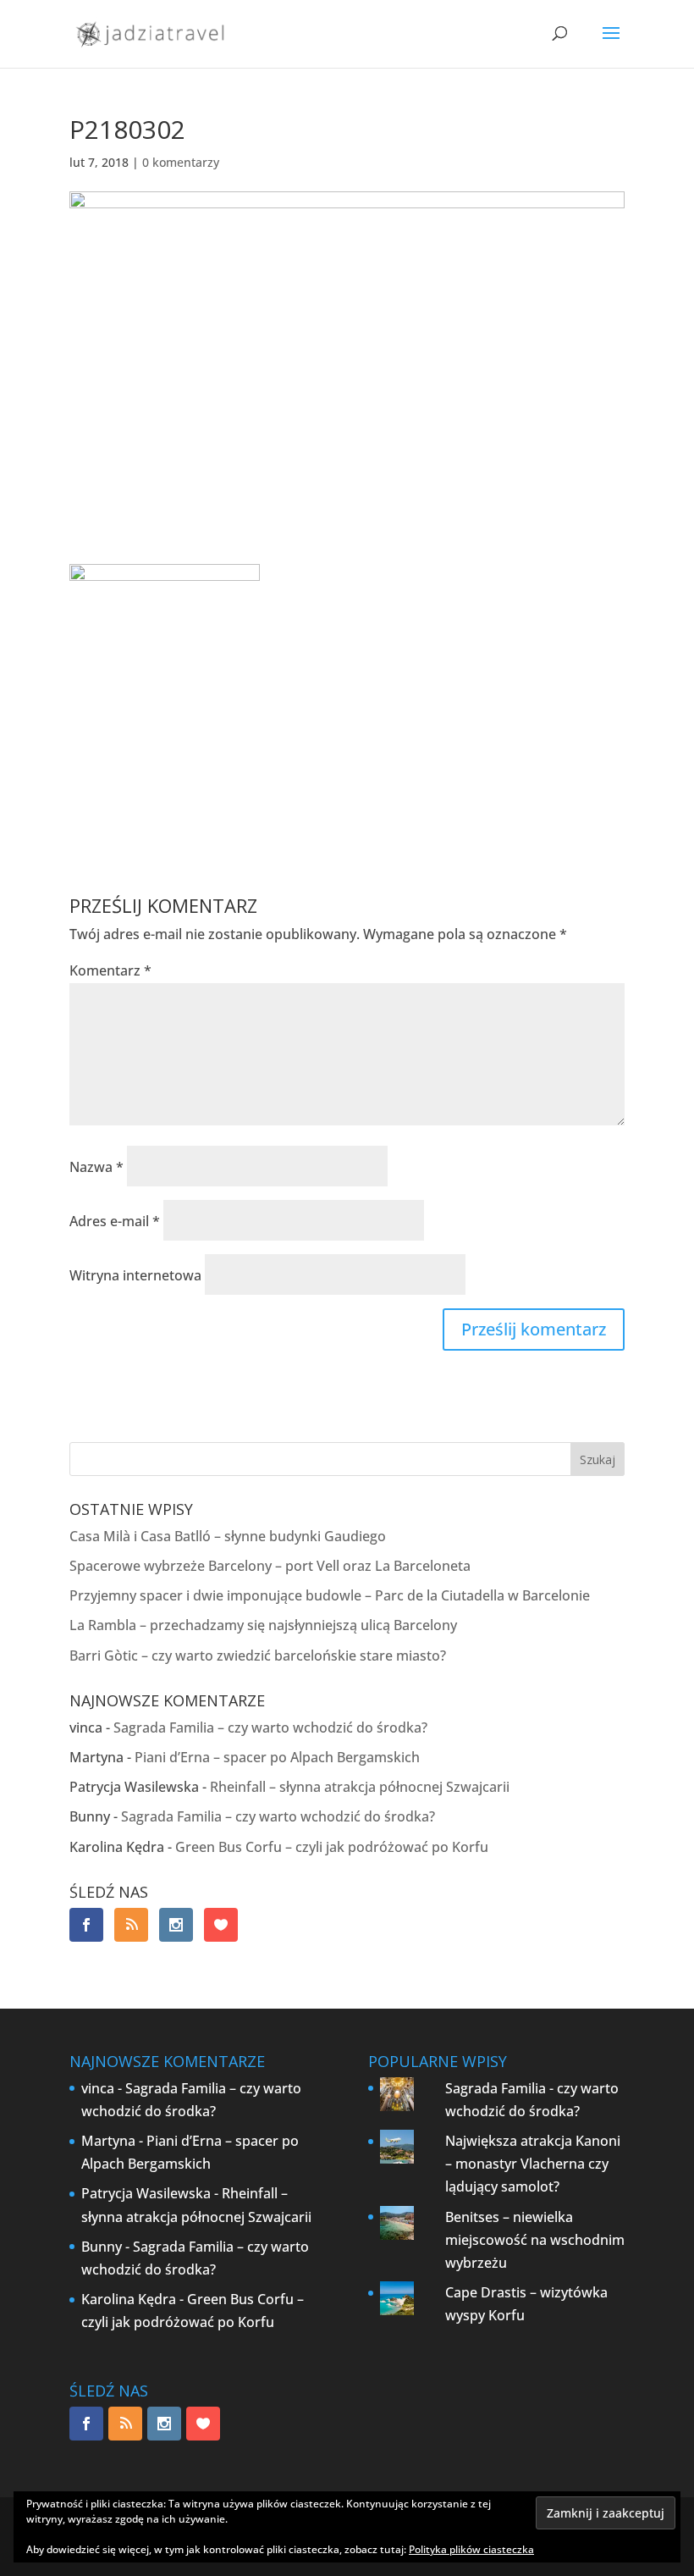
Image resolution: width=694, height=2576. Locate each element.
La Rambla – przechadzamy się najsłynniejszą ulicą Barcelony (263, 1625)
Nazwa (96, 1167)
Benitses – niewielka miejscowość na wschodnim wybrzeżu (535, 2240)
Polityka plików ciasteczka (471, 2549)
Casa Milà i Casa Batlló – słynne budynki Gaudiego (228, 1536)
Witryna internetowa (135, 1275)
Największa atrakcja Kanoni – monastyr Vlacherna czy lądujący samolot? (533, 2164)
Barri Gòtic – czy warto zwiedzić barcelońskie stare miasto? (258, 1656)
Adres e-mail (115, 1221)
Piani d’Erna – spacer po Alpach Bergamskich (277, 1757)
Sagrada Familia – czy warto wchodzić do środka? (270, 1727)
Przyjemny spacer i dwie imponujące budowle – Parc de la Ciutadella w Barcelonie (330, 1595)
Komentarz (110, 970)
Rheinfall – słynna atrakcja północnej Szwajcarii (360, 1787)
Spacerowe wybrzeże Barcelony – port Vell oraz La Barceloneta (270, 1566)
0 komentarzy (181, 162)
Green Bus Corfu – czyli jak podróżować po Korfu (332, 1847)
